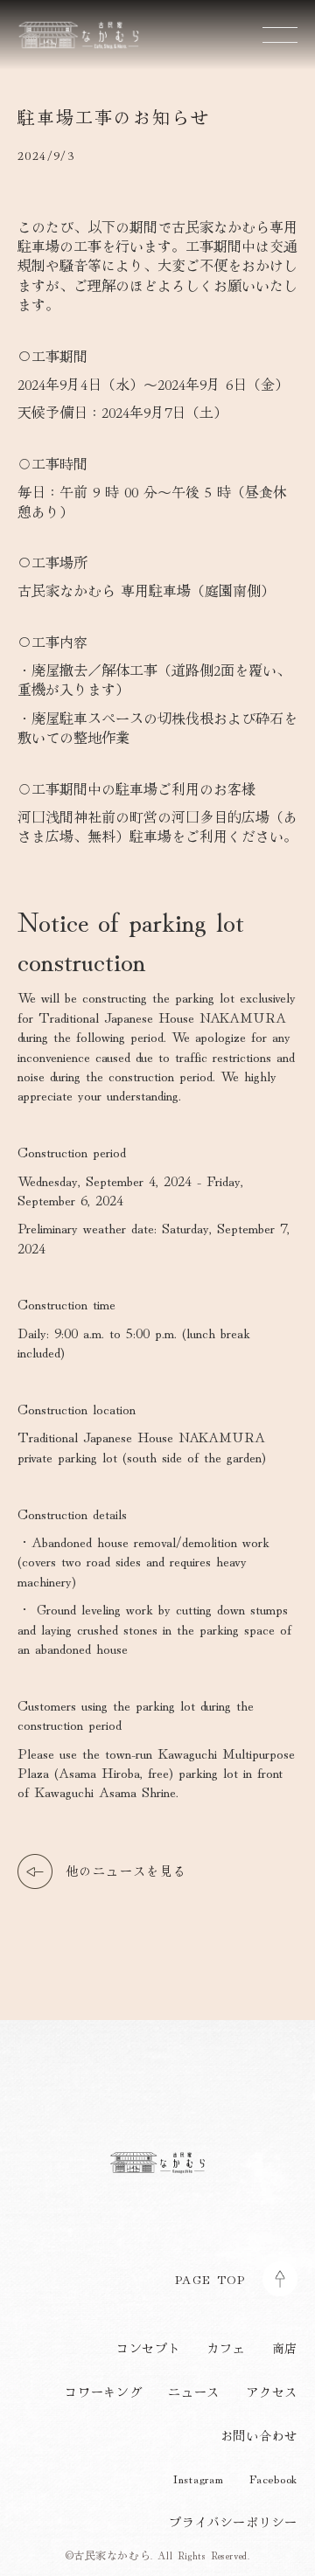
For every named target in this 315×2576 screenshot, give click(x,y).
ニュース (194, 2392)
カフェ (226, 2348)
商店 (285, 2348)
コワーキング (103, 2392)
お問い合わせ (259, 2436)
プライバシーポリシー (233, 2522)
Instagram (198, 2479)
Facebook (273, 2479)
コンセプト (149, 2348)
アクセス (272, 2392)
